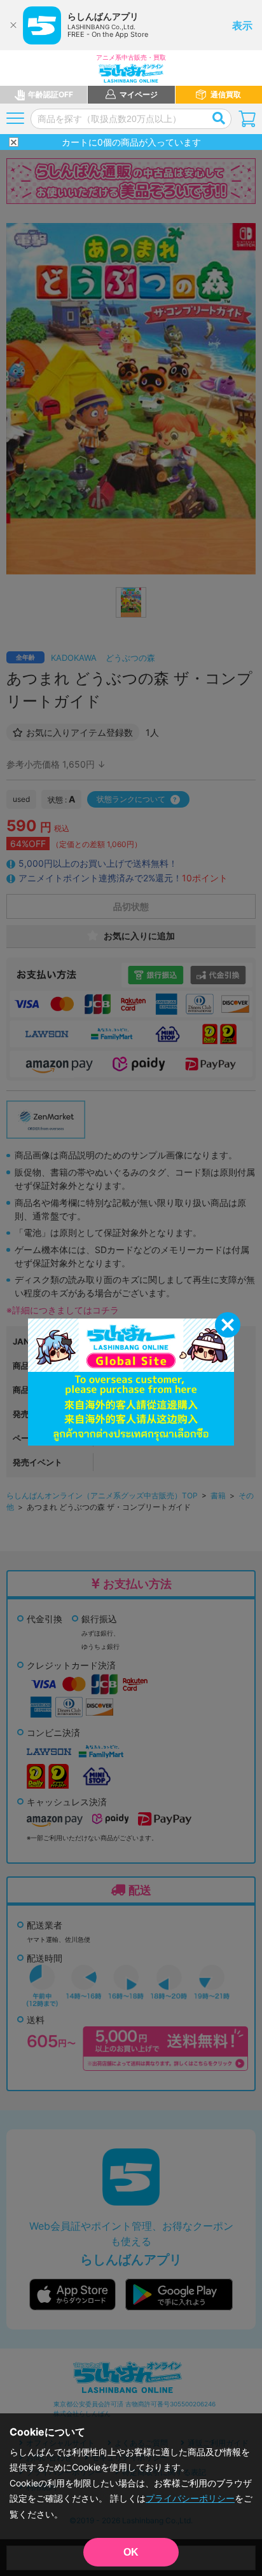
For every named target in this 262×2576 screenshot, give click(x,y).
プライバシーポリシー (190, 2498)
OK (131, 2552)
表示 (242, 25)
